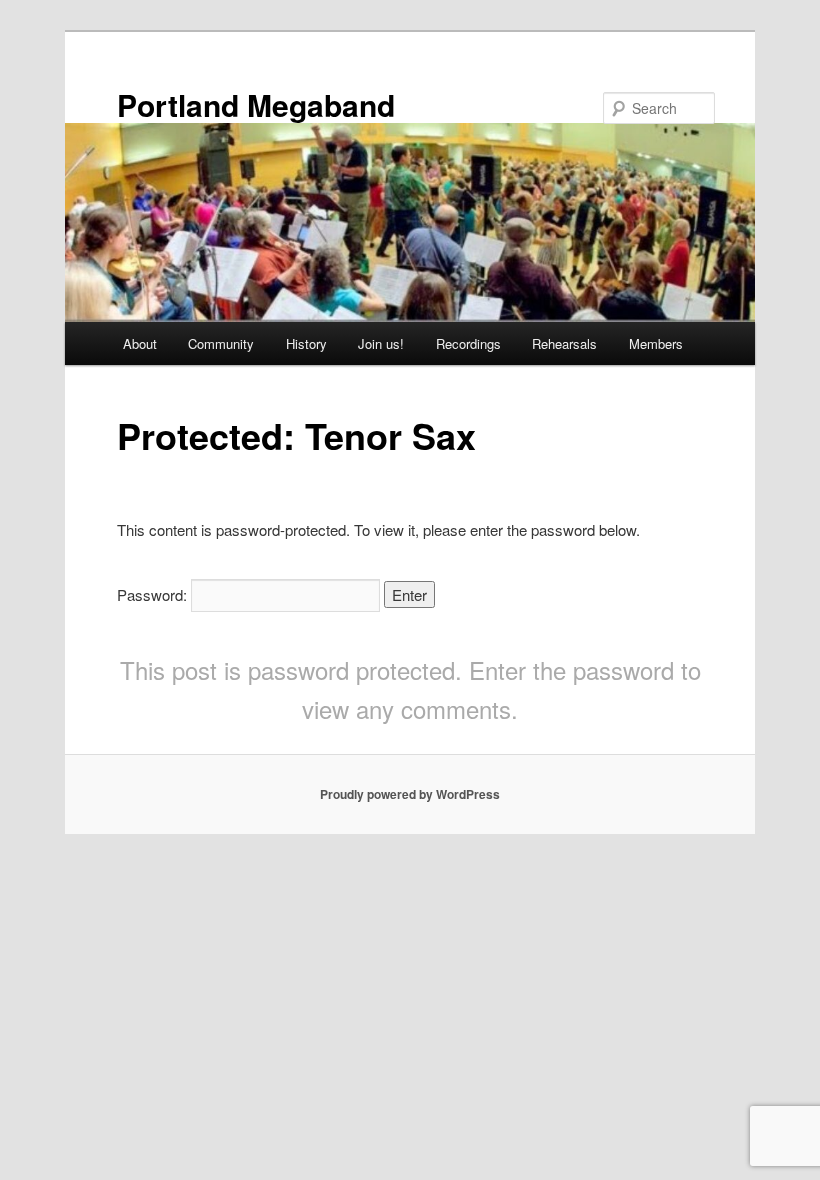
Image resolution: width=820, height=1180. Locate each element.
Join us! (381, 343)
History (306, 343)
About (140, 343)
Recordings (468, 343)
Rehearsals (564, 343)
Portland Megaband (256, 104)
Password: (154, 594)
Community (221, 343)
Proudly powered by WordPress (410, 794)
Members (656, 343)
